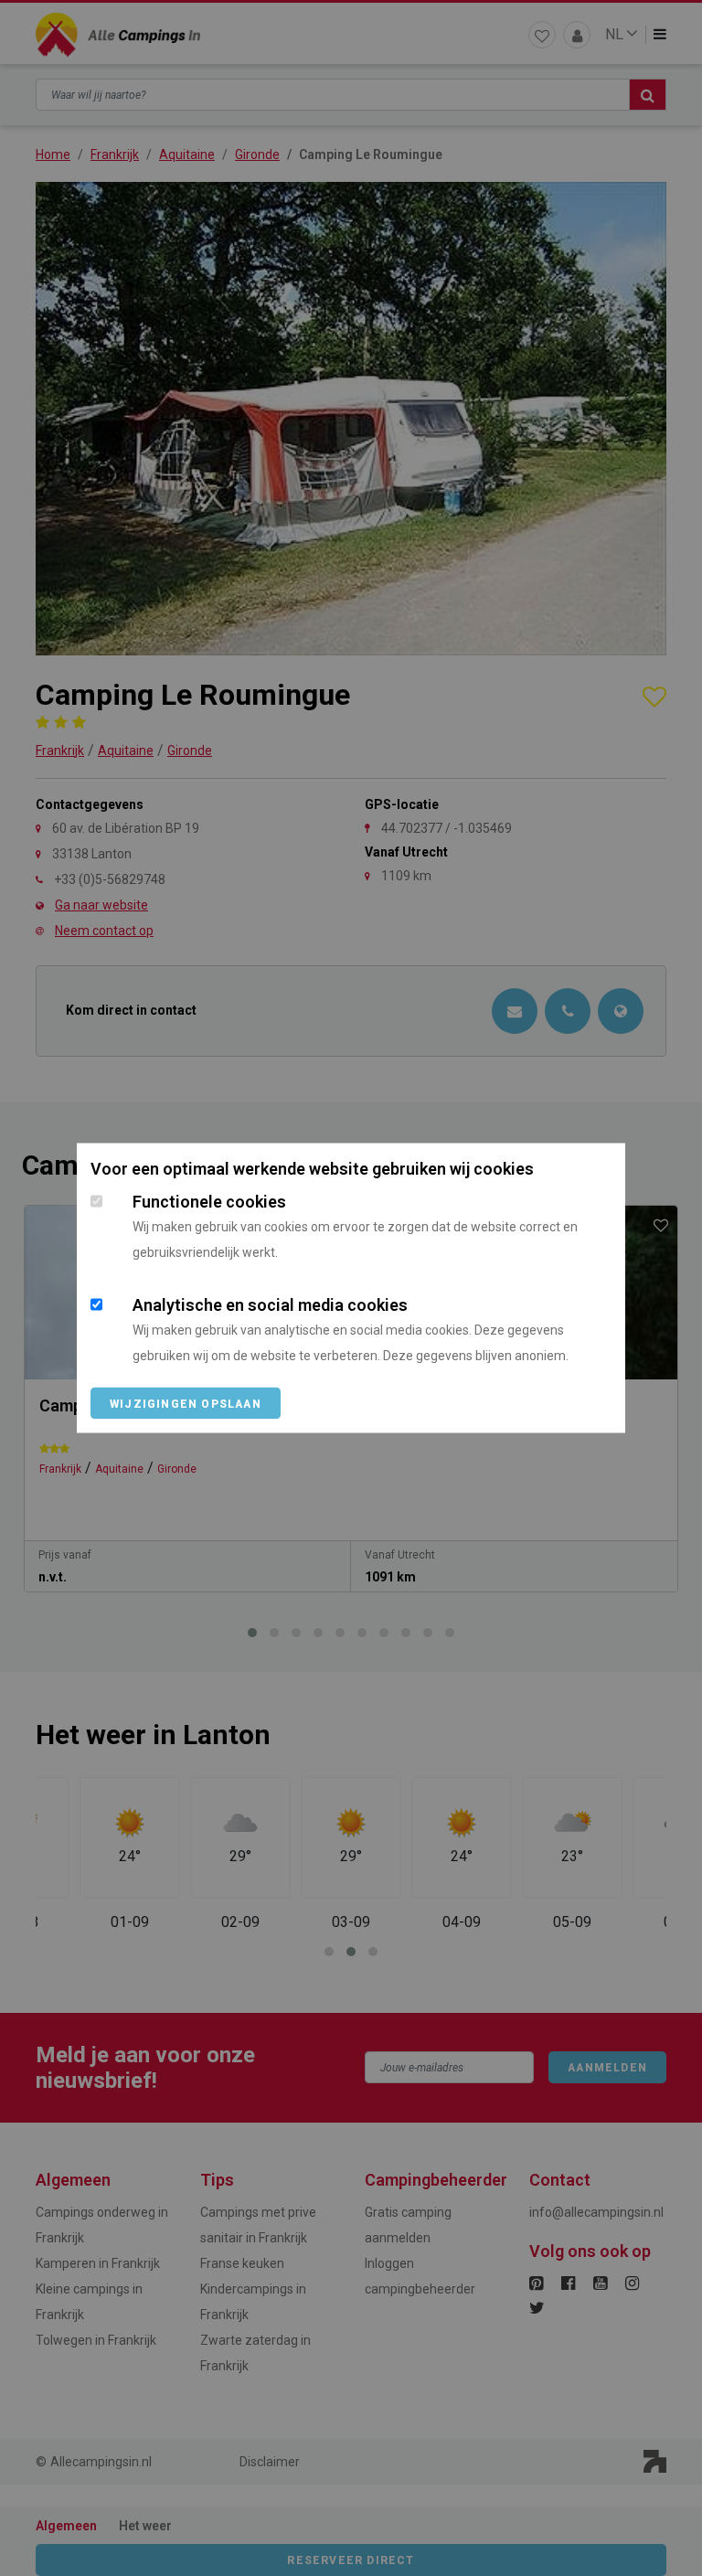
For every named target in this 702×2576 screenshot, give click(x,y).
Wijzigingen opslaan (186, 1404)
